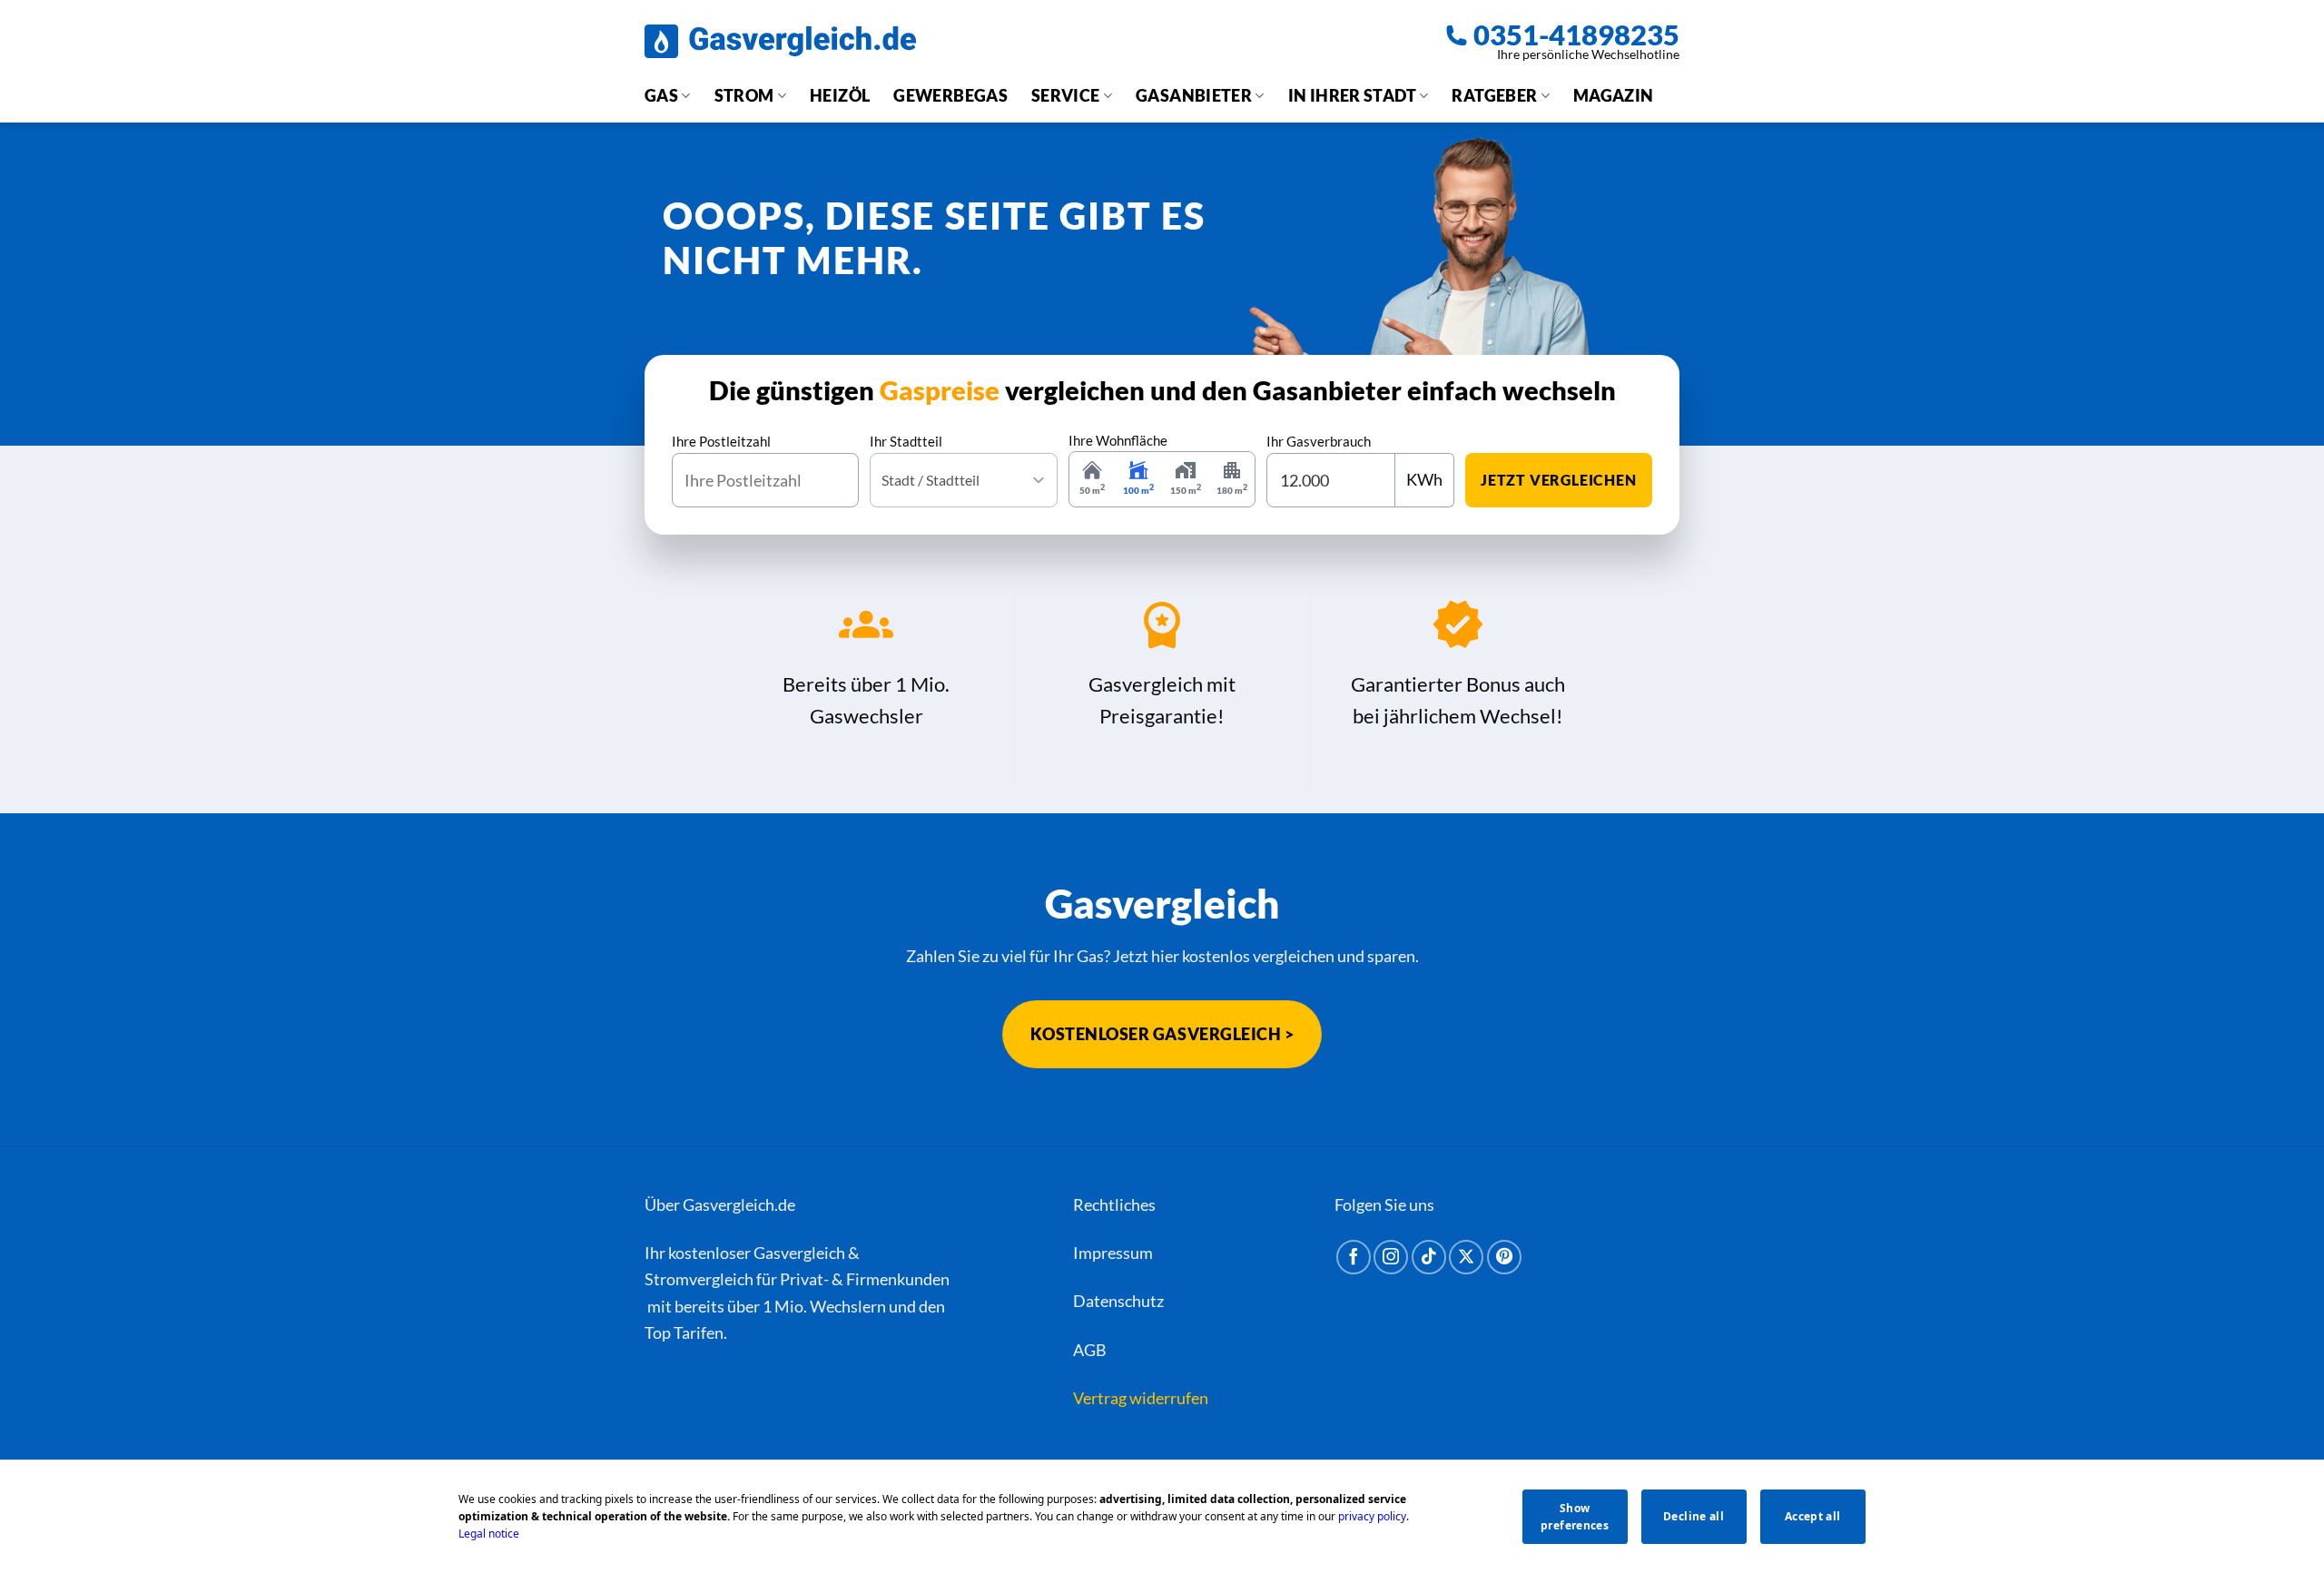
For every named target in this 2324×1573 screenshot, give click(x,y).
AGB (1090, 1350)
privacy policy (1372, 1516)
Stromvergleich (699, 1279)
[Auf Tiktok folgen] (1429, 1257)
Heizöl (840, 95)
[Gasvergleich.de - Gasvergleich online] (780, 41)
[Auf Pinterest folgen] (1504, 1257)
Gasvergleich (799, 1253)
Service (1066, 95)
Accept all (1813, 1516)
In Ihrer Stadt (1352, 95)
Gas (661, 95)
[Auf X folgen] (1466, 1257)
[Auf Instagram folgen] (1391, 1257)
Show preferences (1575, 1517)
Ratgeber (1494, 95)
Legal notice (489, 1534)
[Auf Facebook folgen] (1354, 1257)
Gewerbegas (950, 95)
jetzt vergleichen (1559, 480)
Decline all (1694, 1516)
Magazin (1614, 95)
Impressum (1113, 1253)
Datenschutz (1118, 1301)
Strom (744, 95)
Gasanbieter (1194, 95)
